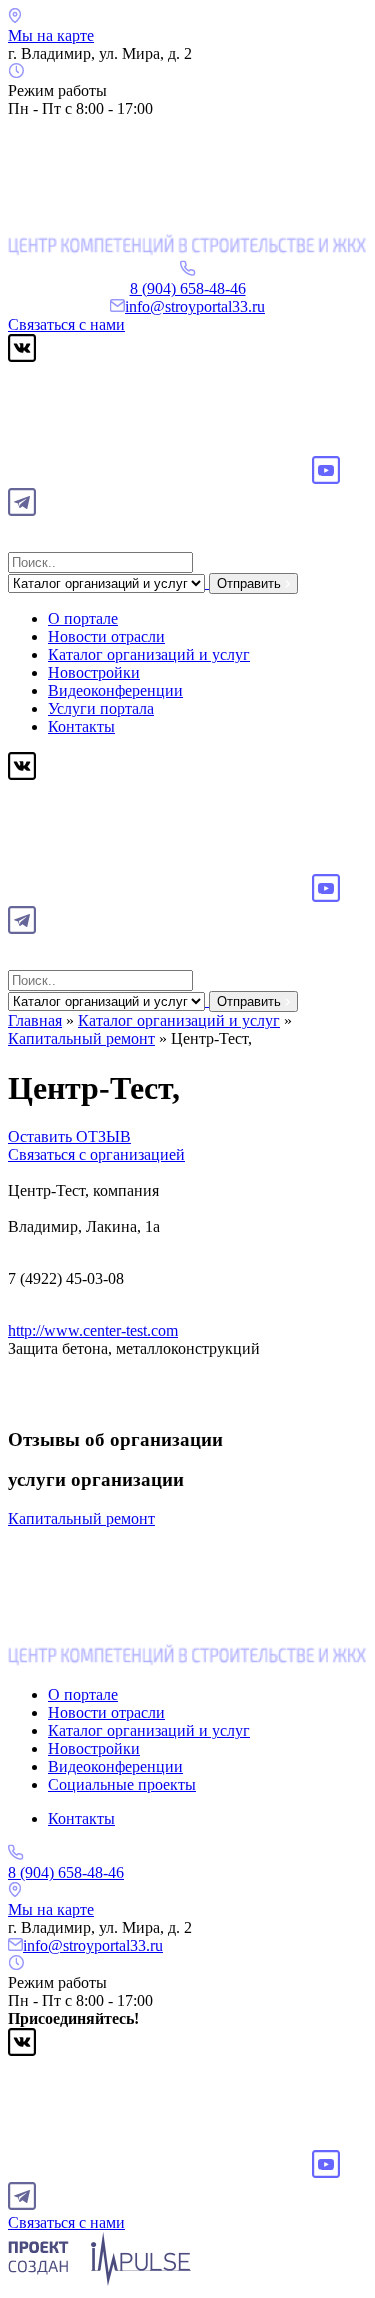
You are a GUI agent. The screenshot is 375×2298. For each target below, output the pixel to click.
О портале (83, 618)
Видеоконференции (115, 690)
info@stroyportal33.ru (195, 306)
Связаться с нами (66, 324)
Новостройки (94, 672)
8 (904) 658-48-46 (188, 288)
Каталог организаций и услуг (149, 654)
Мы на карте (51, 35)
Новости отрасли (106, 636)
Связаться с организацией (96, 1154)
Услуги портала (101, 708)
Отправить (251, 583)
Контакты (81, 726)
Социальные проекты (122, 1784)
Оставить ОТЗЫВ (69, 1136)
